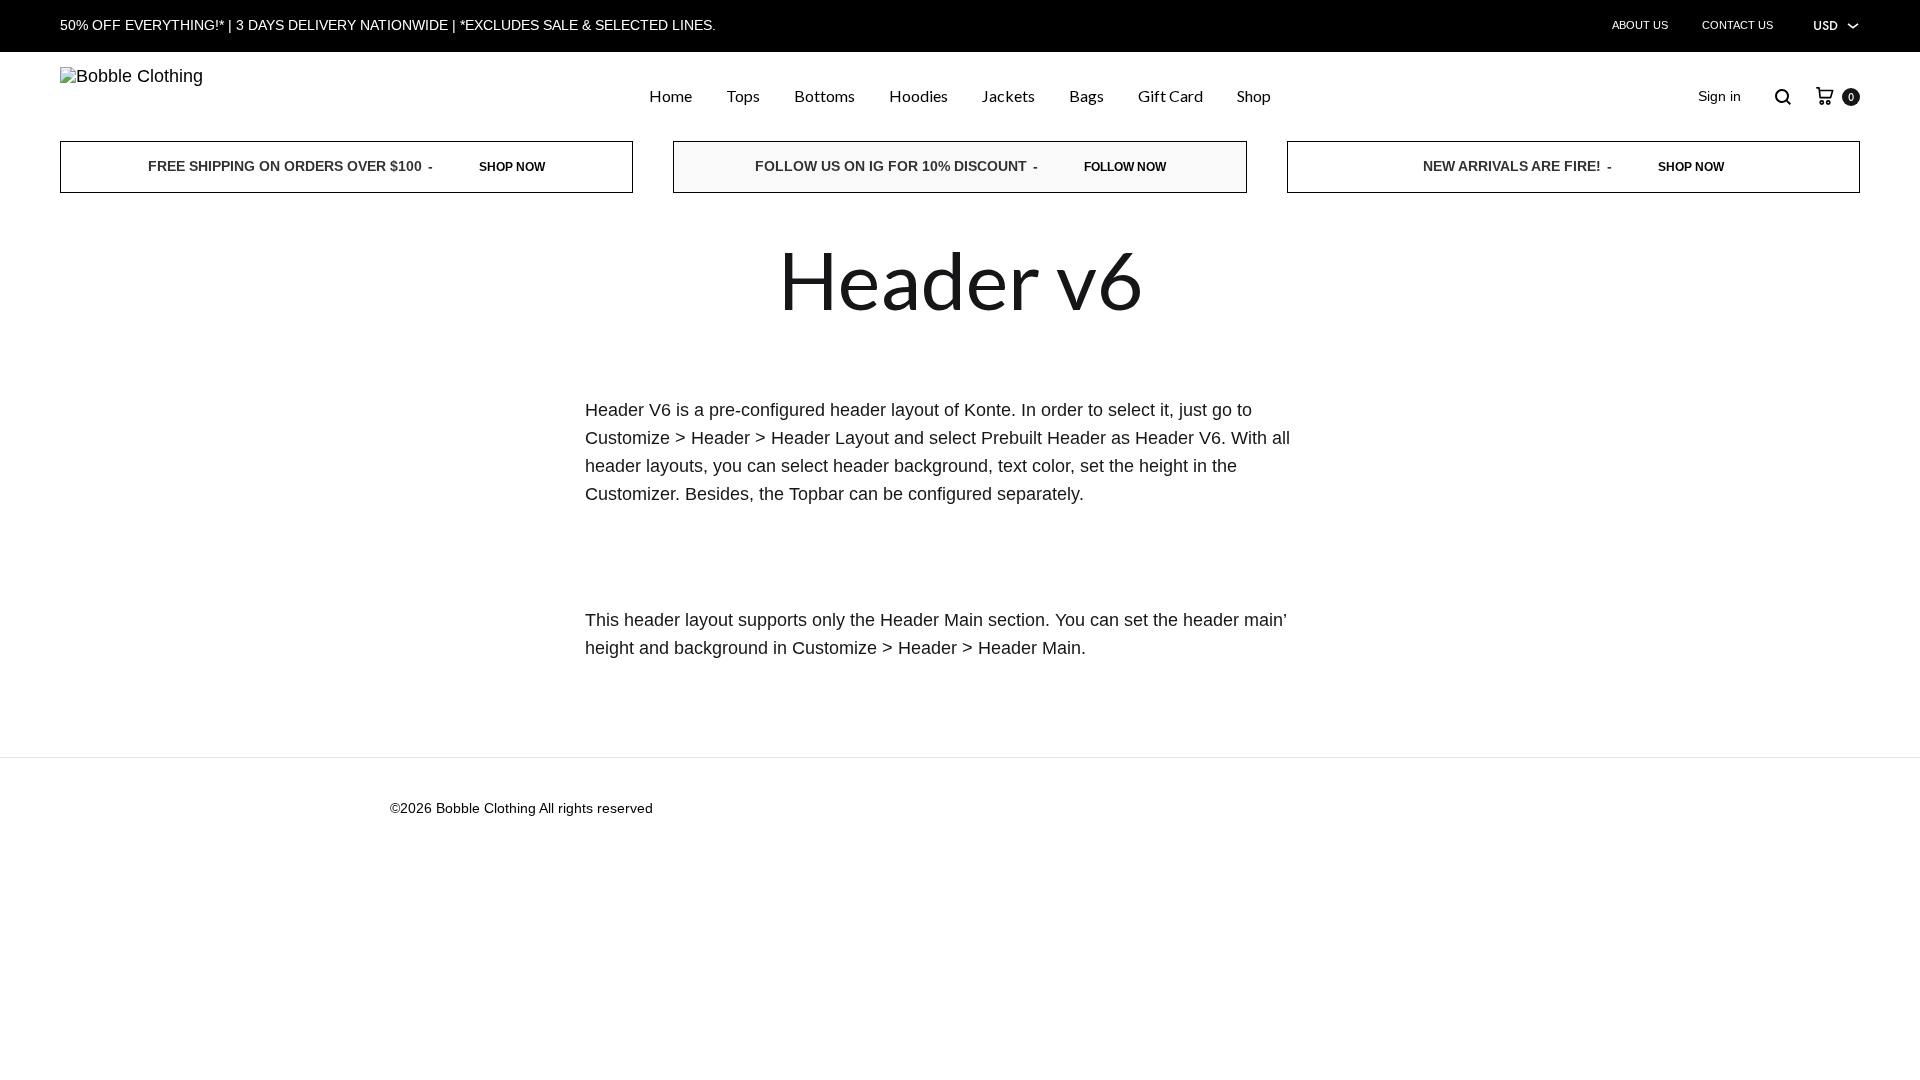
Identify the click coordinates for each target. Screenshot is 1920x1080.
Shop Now (512, 167)
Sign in (1719, 96)
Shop (1254, 95)
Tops (743, 95)
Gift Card (1170, 95)
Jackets (1008, 95)
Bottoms (824, 95)
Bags (1086, 95)
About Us (1640, 25)
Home (670, 95)
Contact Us (1737, 25)
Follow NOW (1125, 167)
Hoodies (918, 95)
